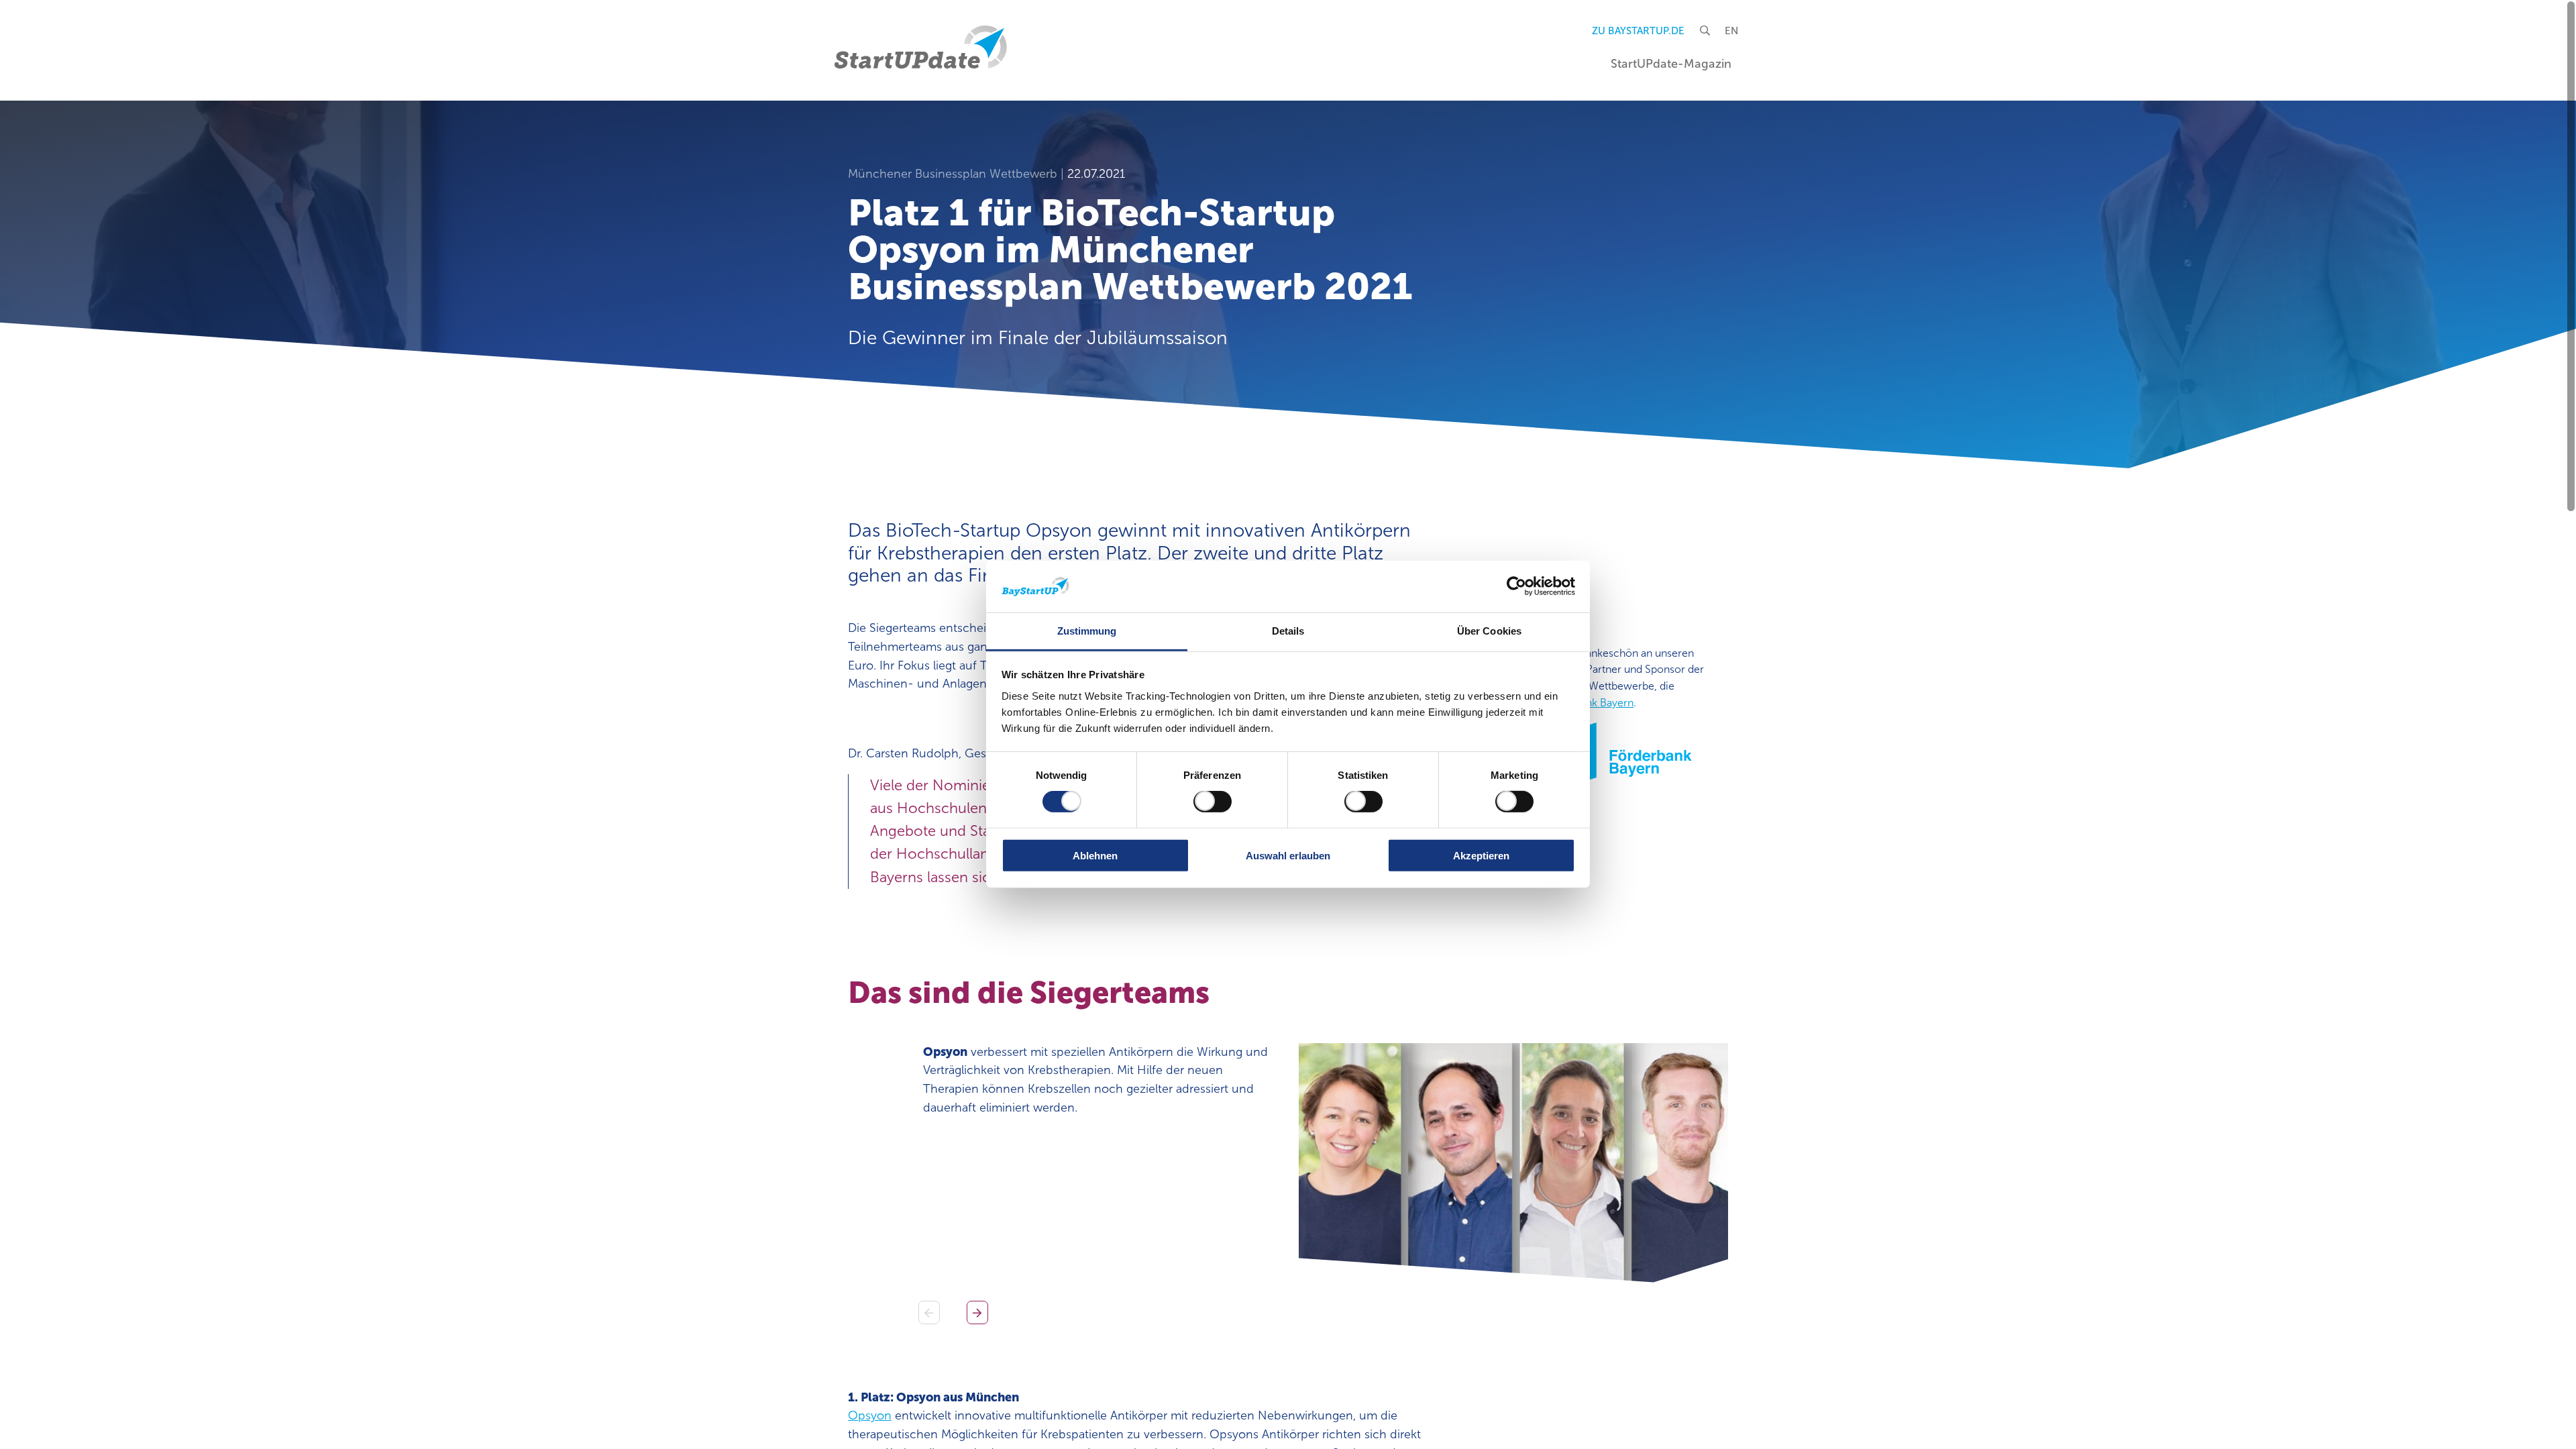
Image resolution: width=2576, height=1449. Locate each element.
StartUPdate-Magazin (1671, 64)
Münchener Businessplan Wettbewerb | (958, 174)
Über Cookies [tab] (1489, 631)
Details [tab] (1288, 631)
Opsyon (870, 1415)
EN (1731, 31)
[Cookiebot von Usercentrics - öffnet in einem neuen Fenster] (1516, 586)
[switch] (1213, 802)
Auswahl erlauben (1288, 855)
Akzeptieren (1481, 855)
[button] (977, 1312)
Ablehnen (1095, 855)
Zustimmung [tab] (1087, 631)
